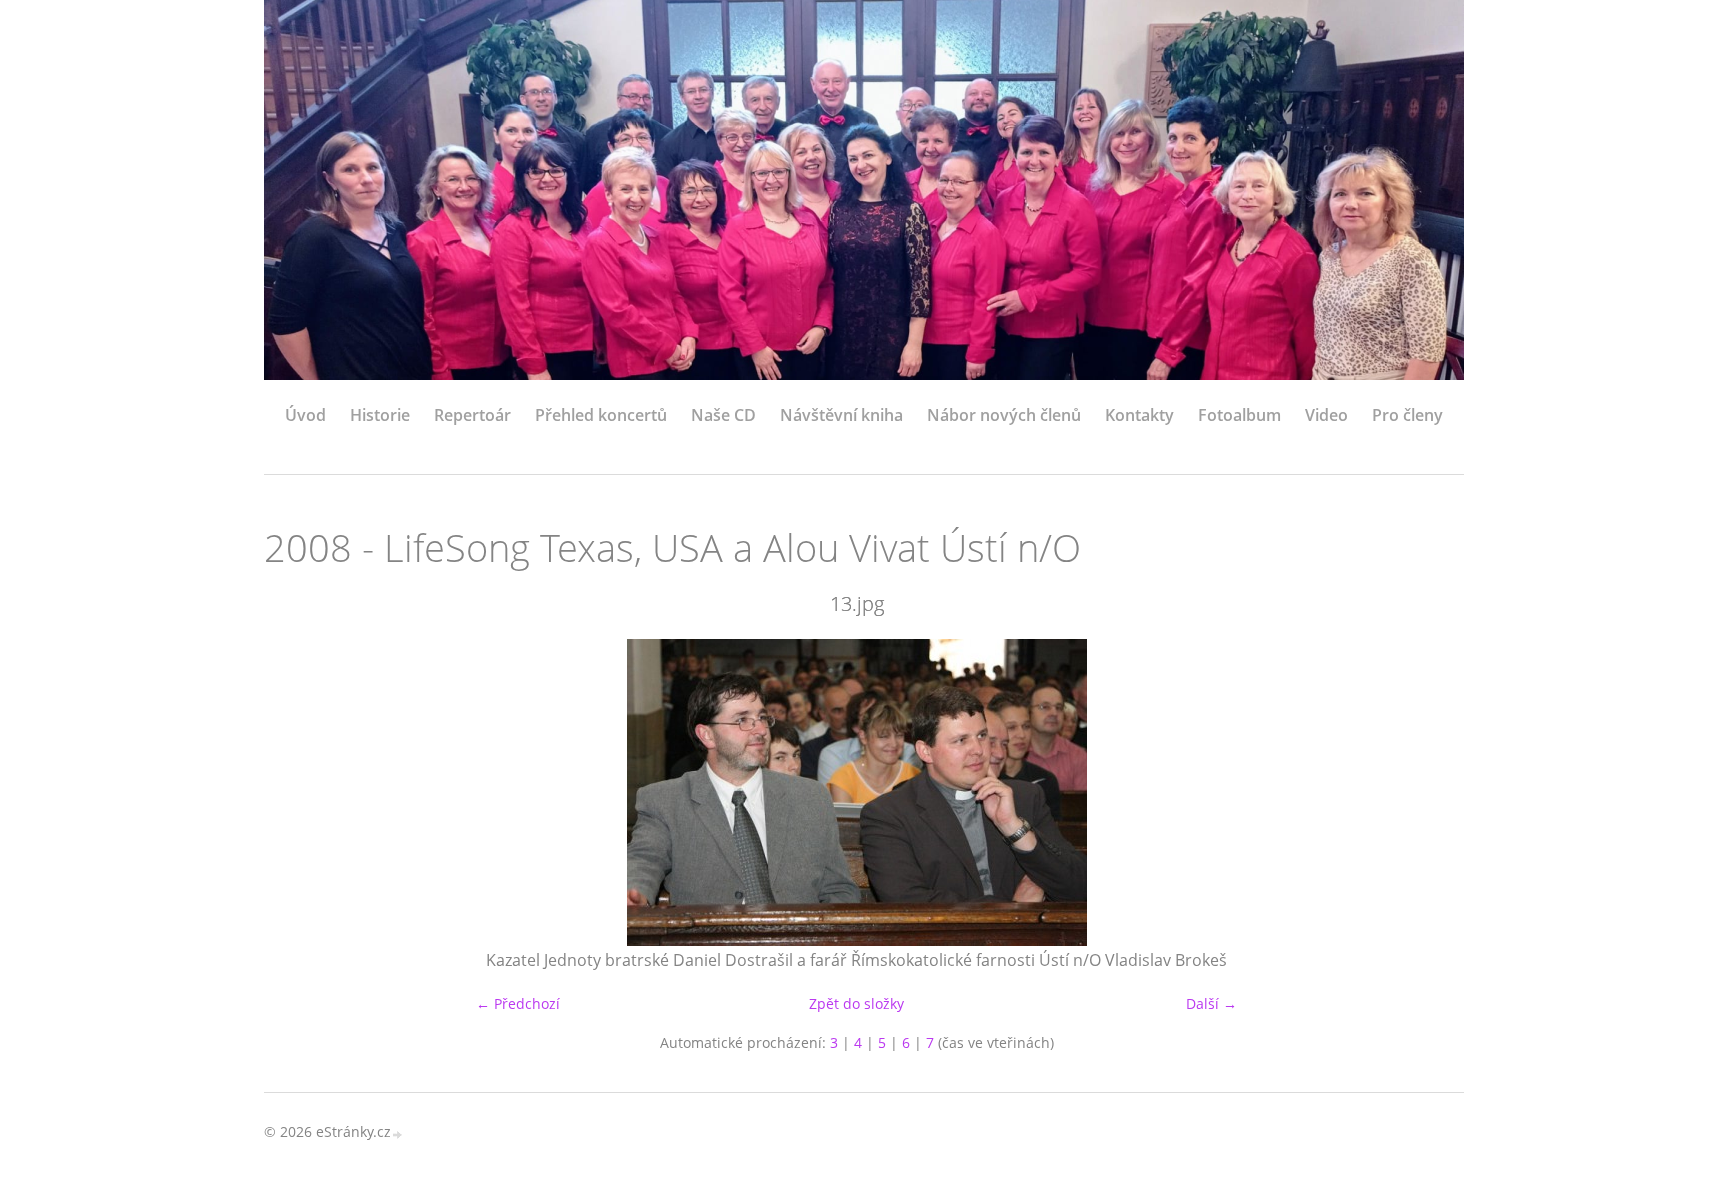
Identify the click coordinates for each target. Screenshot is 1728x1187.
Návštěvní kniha (841, 415)
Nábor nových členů (1004, 415)
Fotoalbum (1239, 415)
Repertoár (472, 415)
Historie (380, 415)
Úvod (305, 415)
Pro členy (1407, 415)
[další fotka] (1416, 792)
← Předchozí (518, 1003)
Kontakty (1139, 415)
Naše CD (723, 415)
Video (1326, 415)
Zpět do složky (856, 1003)
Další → (1211, 1003)
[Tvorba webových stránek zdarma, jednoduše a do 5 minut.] (398, 1133)
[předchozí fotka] (296, 792)
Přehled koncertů (601, 415)
